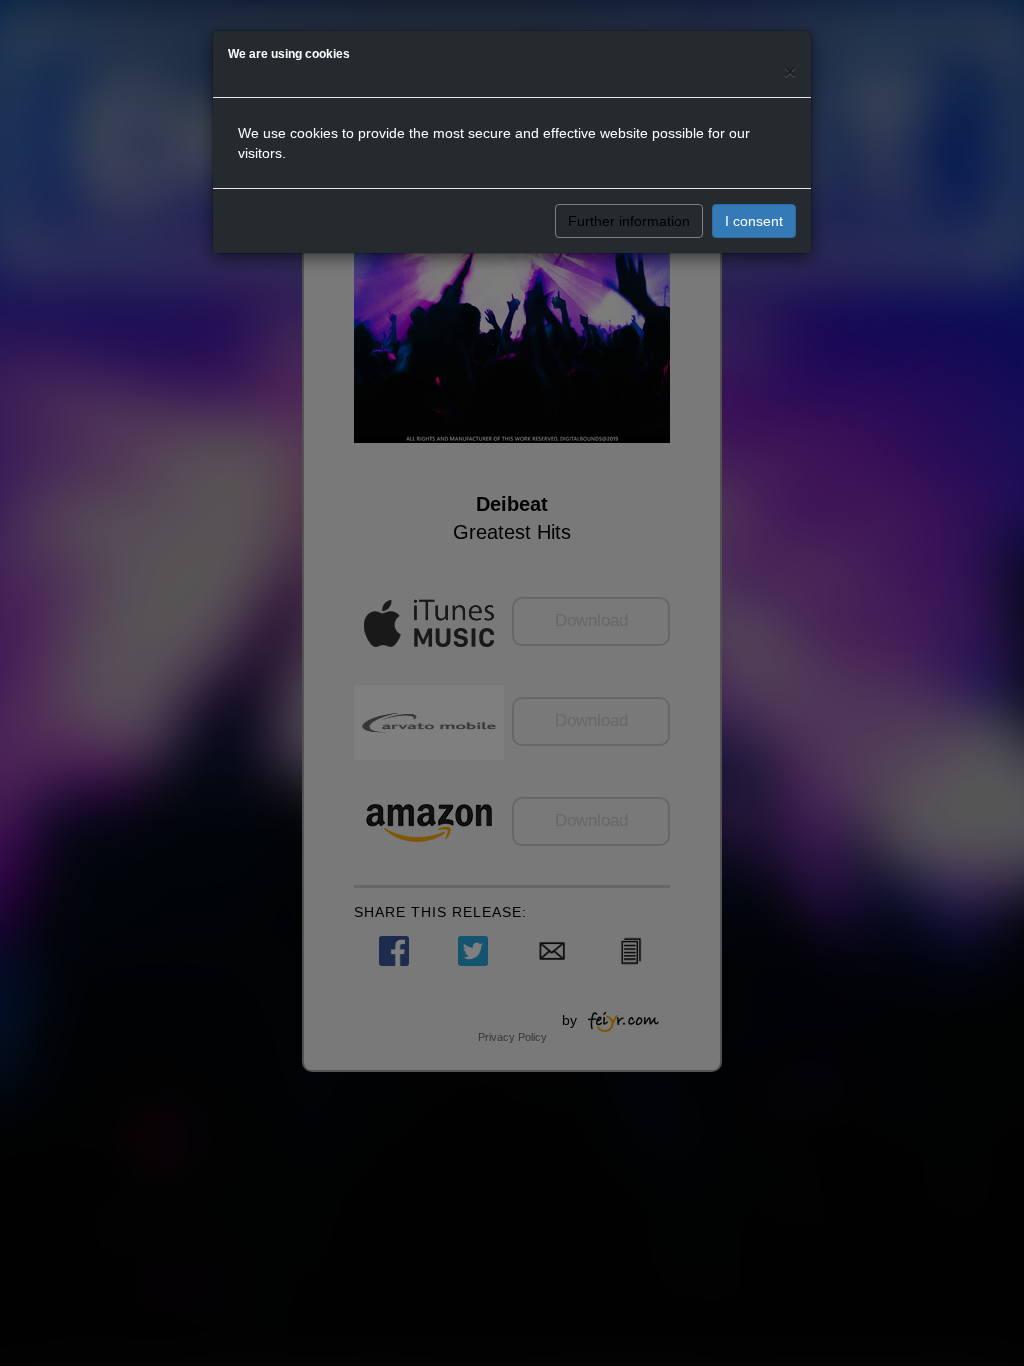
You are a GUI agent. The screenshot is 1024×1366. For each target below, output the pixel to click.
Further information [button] (629, 221)
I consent (754, 221)
